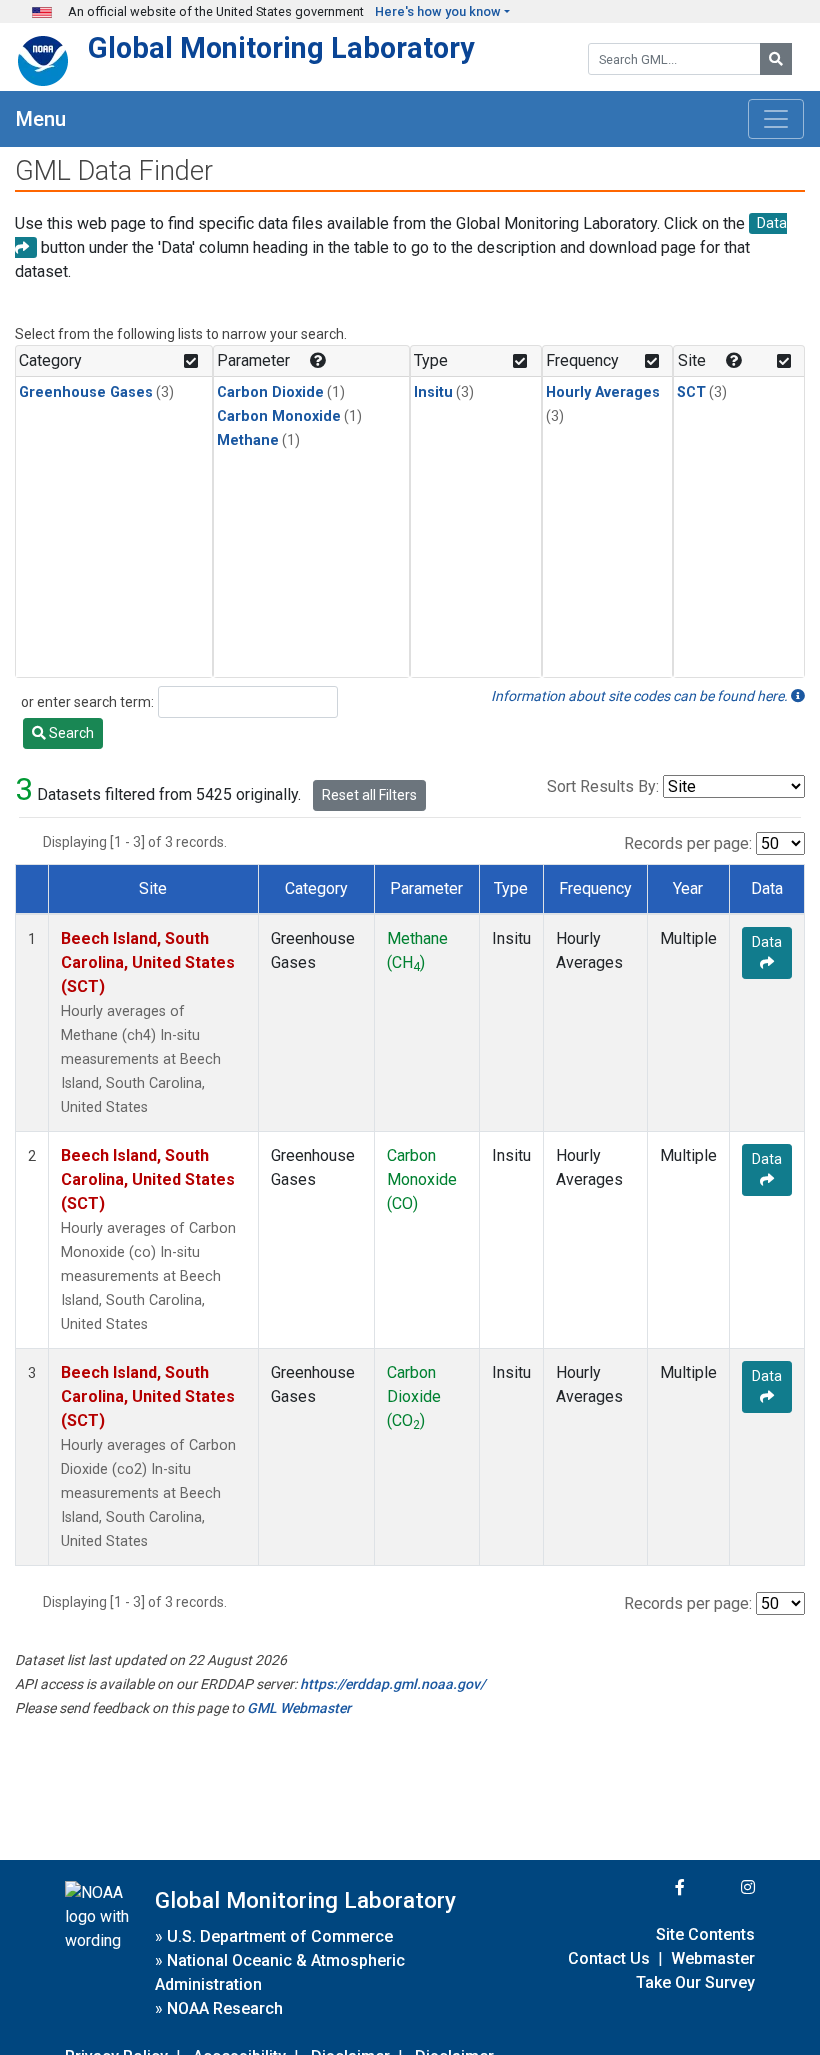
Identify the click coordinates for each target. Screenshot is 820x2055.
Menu (41, 119)
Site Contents (705, 1934)
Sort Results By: (603, 786)
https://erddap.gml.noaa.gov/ (392, 1684)
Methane (248, 440)
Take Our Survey (695, 1982)
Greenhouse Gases (86, 392)
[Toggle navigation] (776, 119)
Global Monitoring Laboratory (281, 48)
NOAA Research (225, 2008)
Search (70, 733)
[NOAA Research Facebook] (653, 1887)
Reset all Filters (369, 795)
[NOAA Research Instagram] (722, 1887)
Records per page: (688, 843)
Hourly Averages (603, 392)
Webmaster (713, 1958)
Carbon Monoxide (279, 416)
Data (767, 942)
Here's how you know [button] (438, 11)
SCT (691, 392)
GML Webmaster (299, 1708)
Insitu (433, 392)
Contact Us (609, 1958)
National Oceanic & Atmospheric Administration (280, 1972)
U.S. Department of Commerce (280, 1936)
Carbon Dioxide (270, 392)
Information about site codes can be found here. (641, 696)
